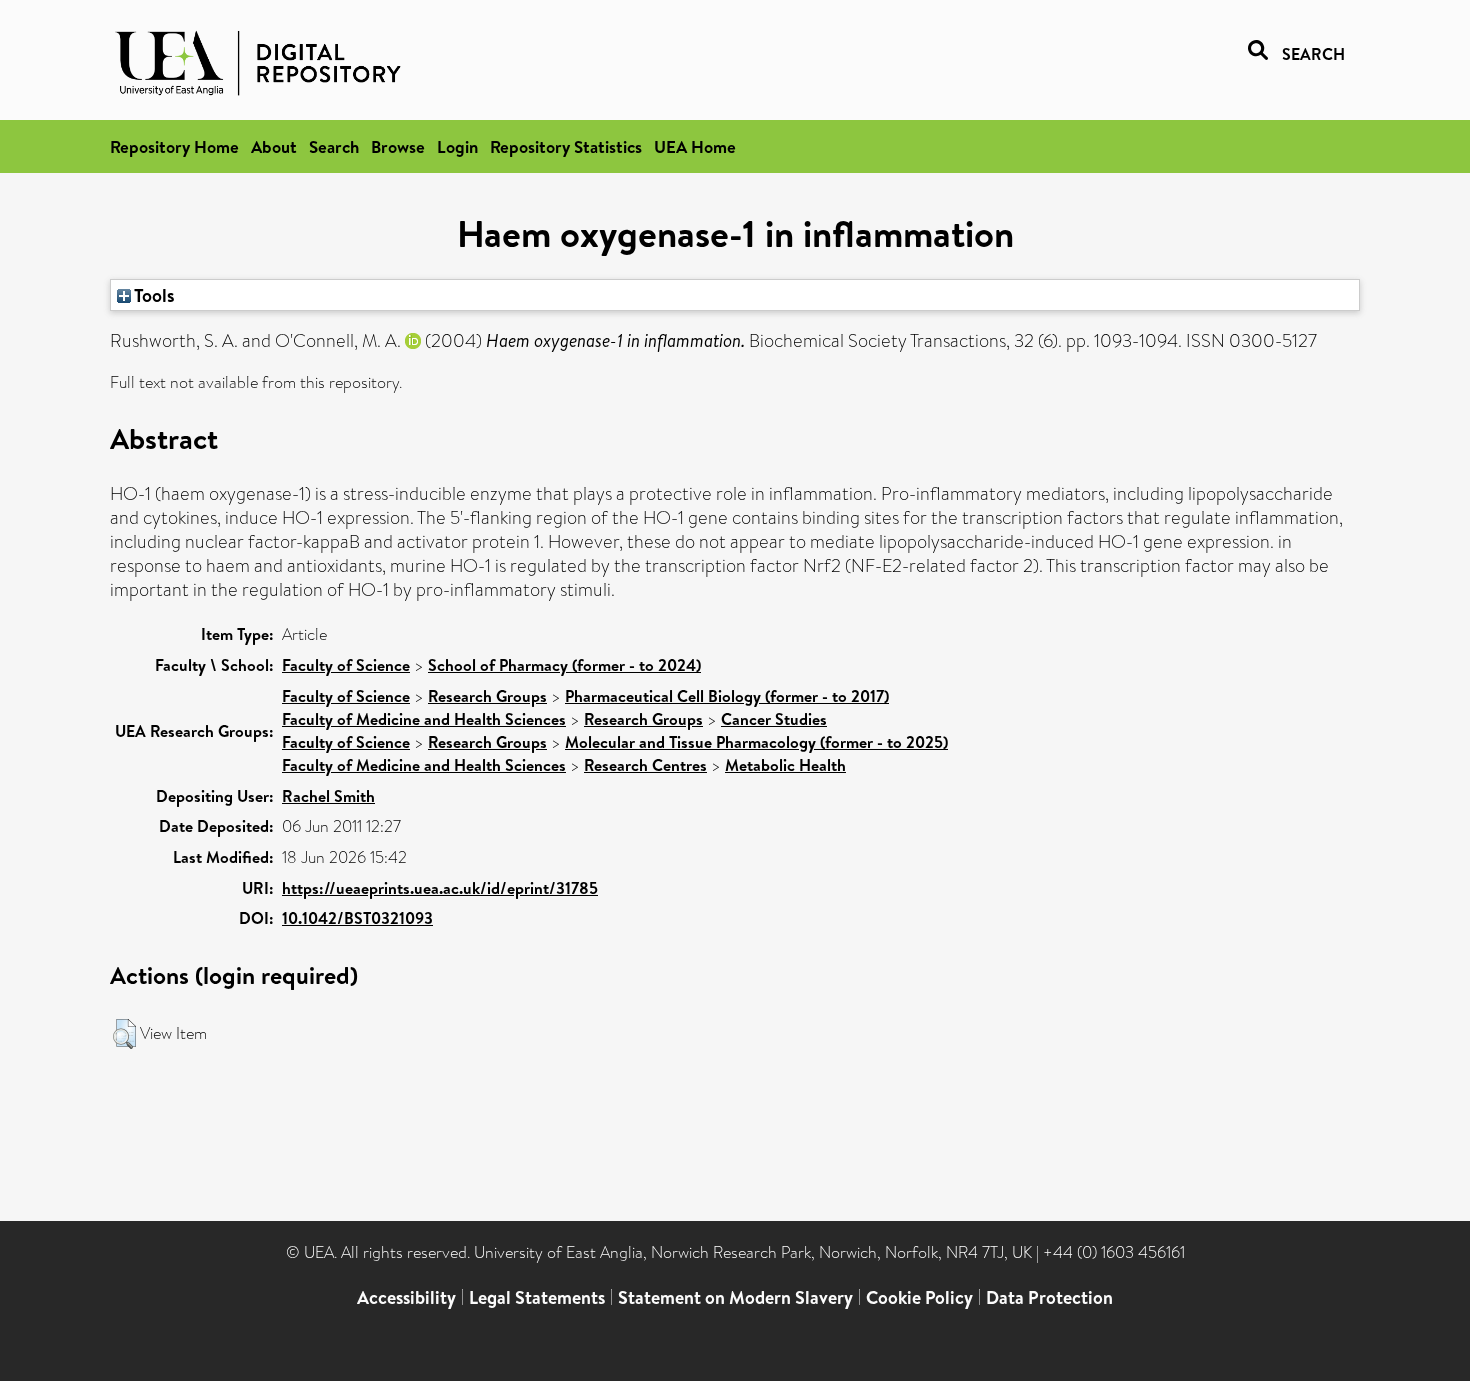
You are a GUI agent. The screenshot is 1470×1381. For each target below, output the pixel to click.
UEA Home (695, 146)
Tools (153, 295)
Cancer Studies (774, 719)
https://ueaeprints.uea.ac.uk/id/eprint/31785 (440, 888)
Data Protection (1049, 1297)
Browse (398, 146)
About (274, 146)
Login (457, 146)
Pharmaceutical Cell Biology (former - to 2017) (727, 696)
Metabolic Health (785, 765)
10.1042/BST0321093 (357, 918)
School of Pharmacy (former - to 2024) (564, 665)
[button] (124, 1034)
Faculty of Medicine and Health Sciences (424, 719)
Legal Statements (537, 1297)
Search (334, 146)
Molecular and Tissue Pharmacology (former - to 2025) (756, 742)
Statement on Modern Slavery (735, 1297)
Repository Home (174, 146)
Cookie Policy (919, 1297)
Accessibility (406, 1297)
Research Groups (487, 696)
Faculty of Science (346, 665)
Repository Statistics (566, 146)
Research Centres (645, 765)
